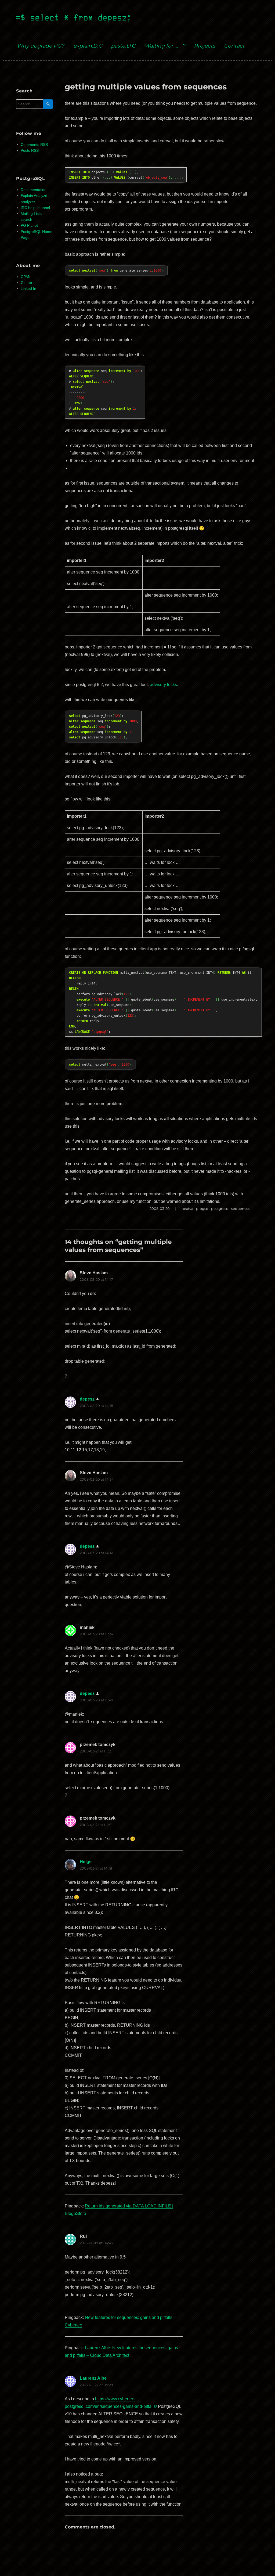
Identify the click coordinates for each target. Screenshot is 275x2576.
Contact (234, 46)
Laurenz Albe (93, 2378)
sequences (241, 1208)
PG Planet (29, 226)
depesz (87, 1399)
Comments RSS (34, 145)
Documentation (34, 190)
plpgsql (203, 1208)
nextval (188, 1208)
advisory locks (163, 685)
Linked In (28, 289)
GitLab (26, 283)
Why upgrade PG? (41, 46)
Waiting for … (161, 46)
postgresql (220, 1208)
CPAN (26, 277)
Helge (86, 1862)
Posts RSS (30, 151)
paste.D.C (123, 46)
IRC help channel (35, 208)
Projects (205, 46)
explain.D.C (88, 46)
